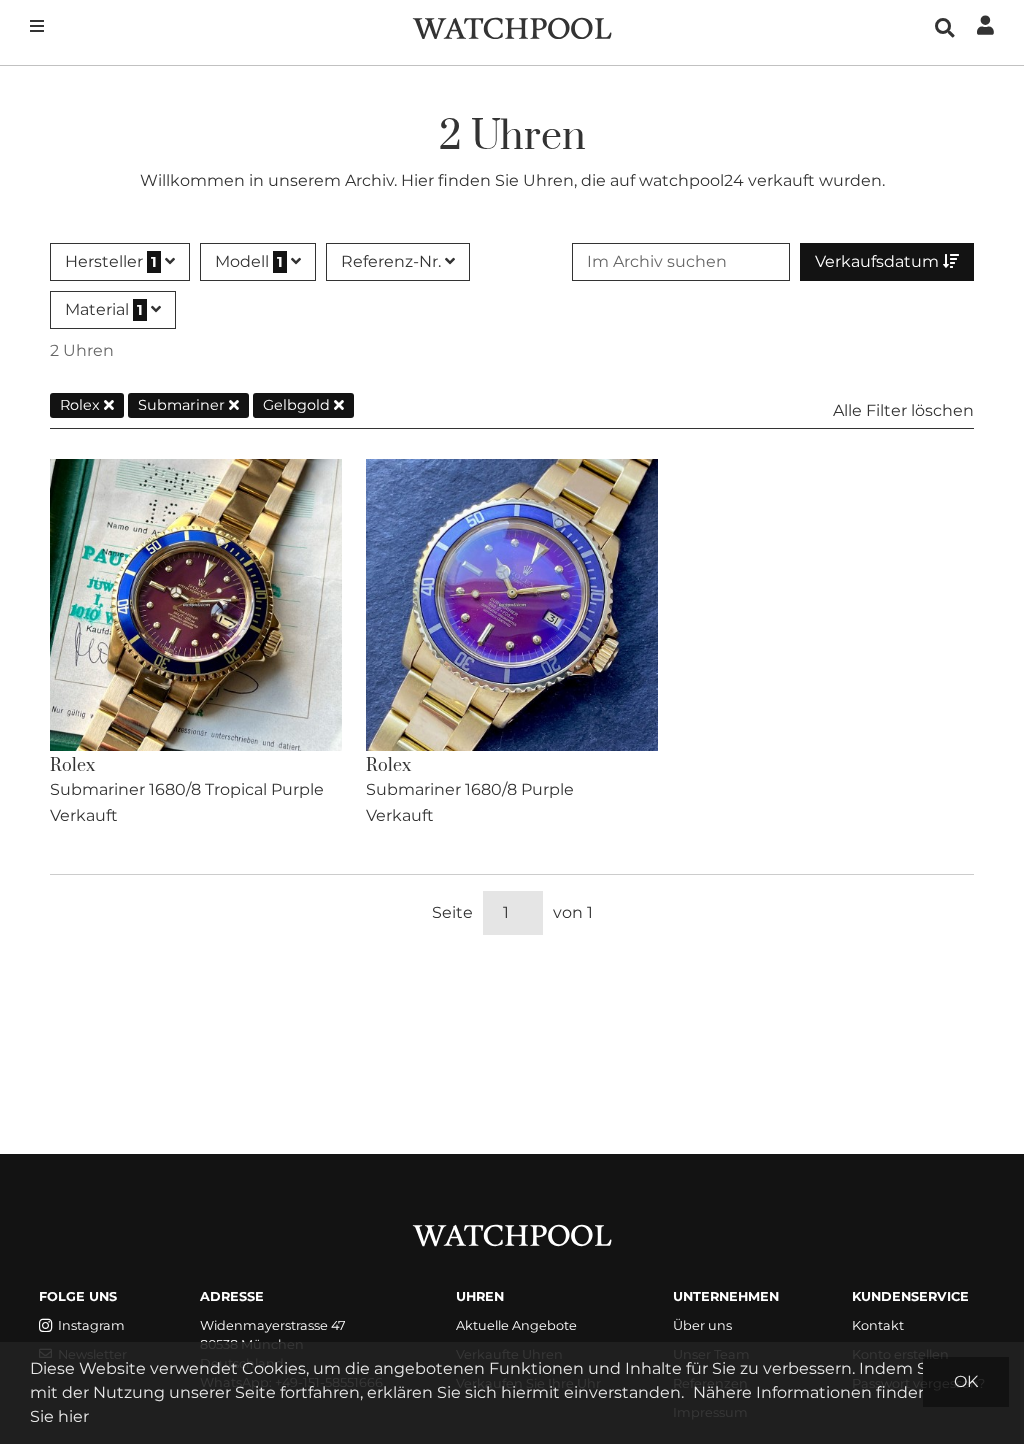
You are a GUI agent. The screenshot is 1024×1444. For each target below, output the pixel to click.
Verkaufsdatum (879, 261)
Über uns (702, 1325)
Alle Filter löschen (903, 410)
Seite (452, 912)
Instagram (91, 1325)
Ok (966, 1381)
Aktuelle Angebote (516, 1325)
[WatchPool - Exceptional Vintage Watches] (512, 26)
